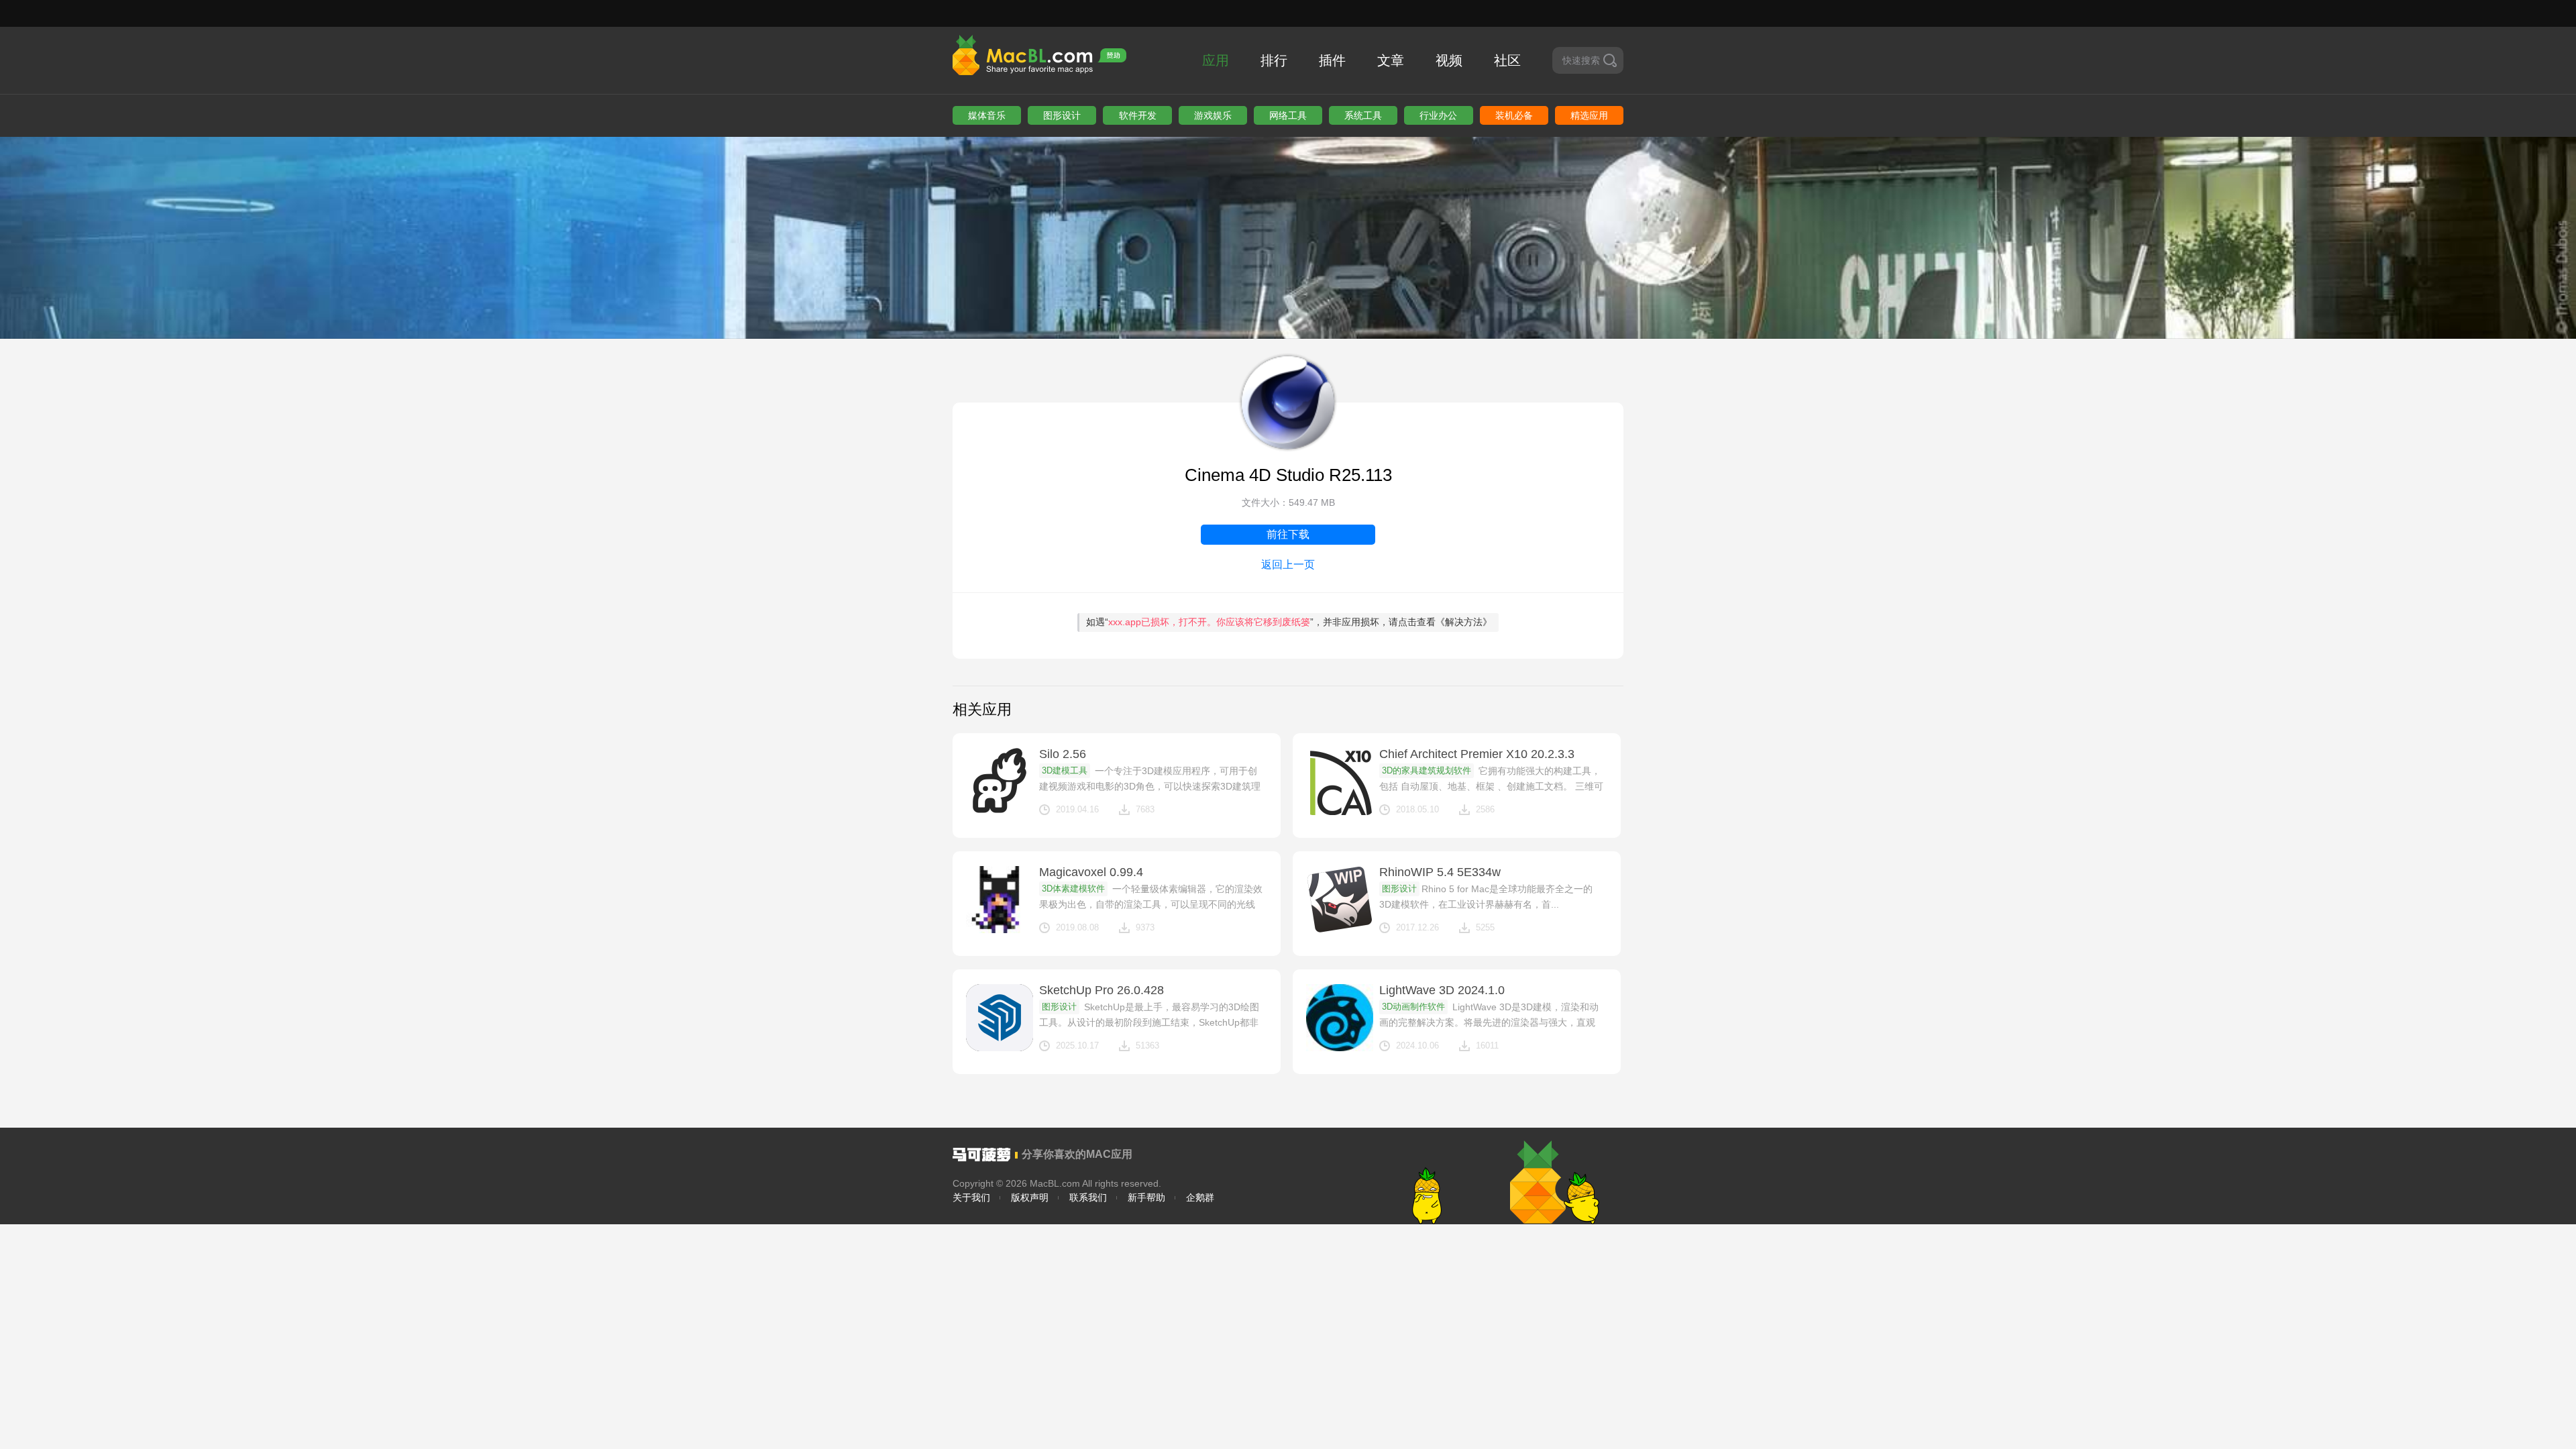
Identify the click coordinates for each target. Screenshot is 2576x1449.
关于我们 (971, 1197)
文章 (1391, 60)
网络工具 (1288, 115)
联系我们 (1088, 1197)
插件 (1332, 60)
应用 (1216, 60)
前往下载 (1288, 534)
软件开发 (1138, 115)
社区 (1507, 60)
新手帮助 (1146, 1197)
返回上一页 (1288, 565)
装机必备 (1514, 115)
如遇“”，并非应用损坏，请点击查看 (1289, 622)
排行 (1274, 60)
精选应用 (1589, 115)
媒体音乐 (987, 115)
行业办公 (1438, 115)
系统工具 (1363, 115)
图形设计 (1062, 115)
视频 (1449, 60)
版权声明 (1030, 1197)
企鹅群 (1200, 1197)
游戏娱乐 (1213, 115)
